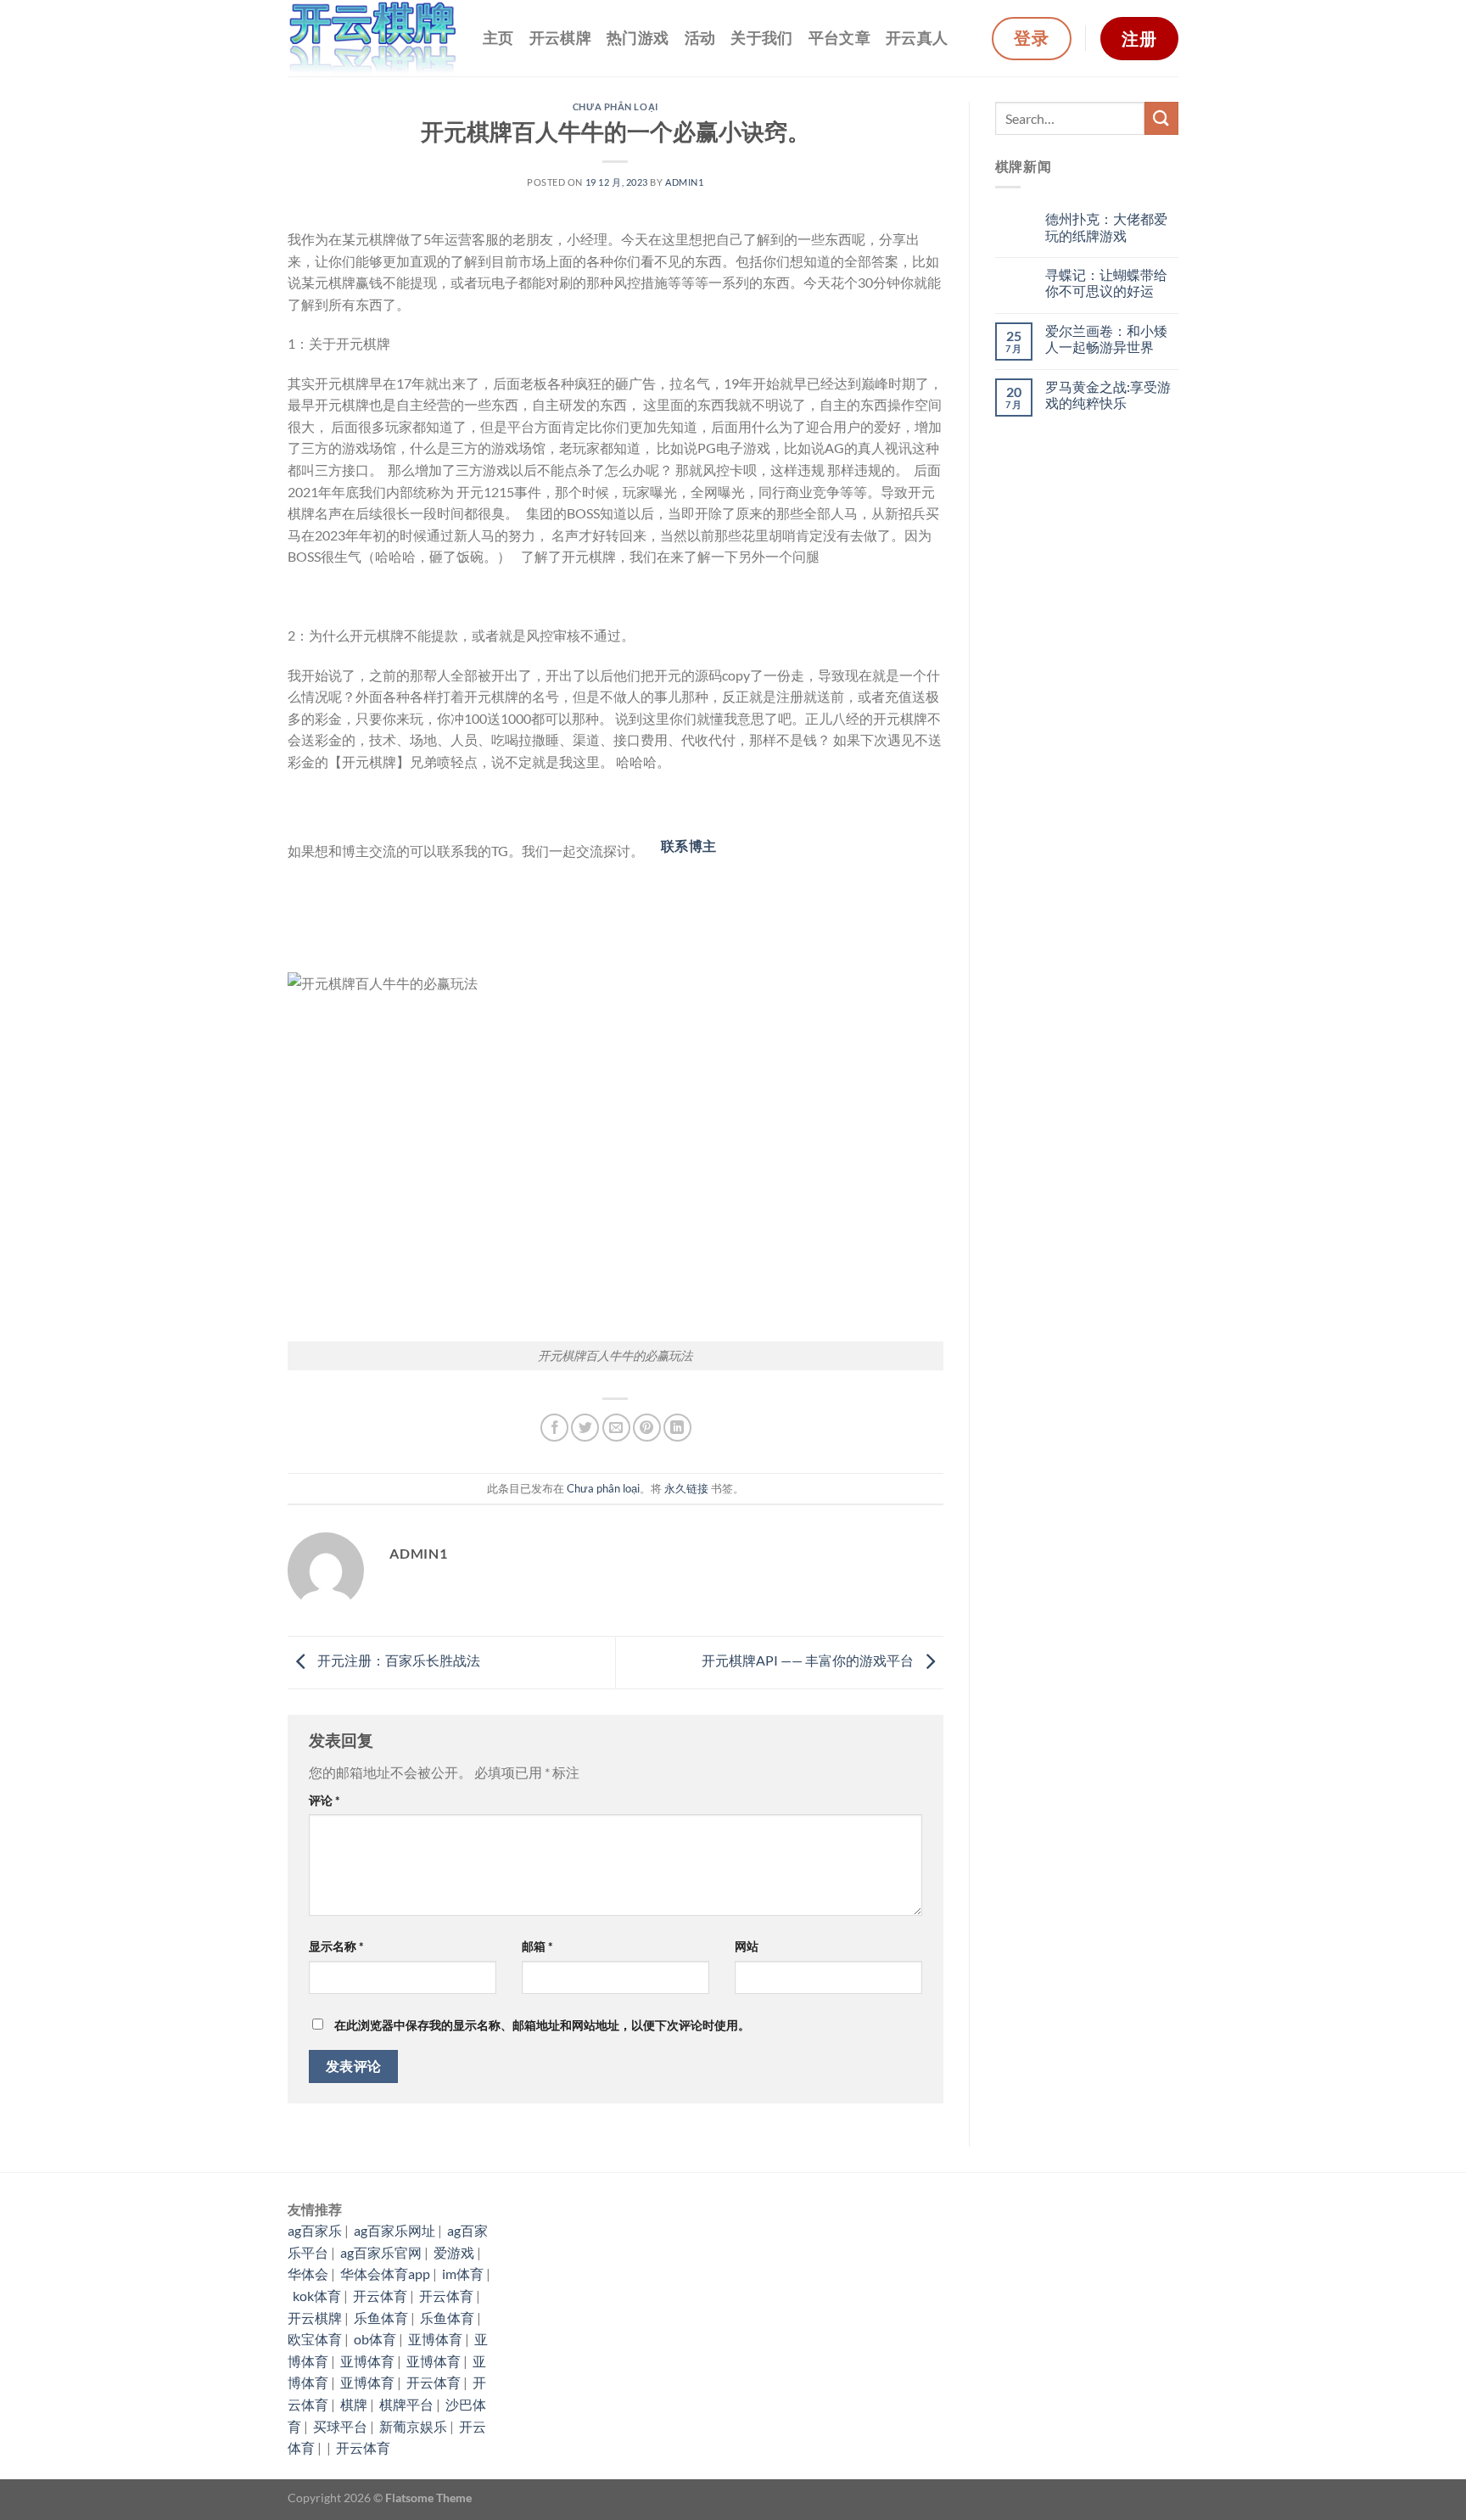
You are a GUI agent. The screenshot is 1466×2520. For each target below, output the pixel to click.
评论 (325, 1800)
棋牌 (354, 2404)
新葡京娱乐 (413, 2426)
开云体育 (380, 2296)
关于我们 (761, 38)
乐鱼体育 (381, 2318)
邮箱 (537, 1946)
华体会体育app (385, 2274)
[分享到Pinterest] (647, 1428)
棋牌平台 (406, 2404)
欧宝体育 (315, 2339)
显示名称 (336, 1946)
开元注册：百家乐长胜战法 (397, 1660)
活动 (700, 38)
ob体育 (375, 2339)
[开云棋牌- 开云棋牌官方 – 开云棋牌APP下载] (372, 39)
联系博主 (689, 846)
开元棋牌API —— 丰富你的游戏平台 (809, 1660)
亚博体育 (435, 2339)
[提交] (1161, 118)
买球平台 (340, 2426)
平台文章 (839, 38)
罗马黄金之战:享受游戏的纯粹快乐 (1108, 395)
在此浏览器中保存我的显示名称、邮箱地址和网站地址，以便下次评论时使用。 (542, 2025)
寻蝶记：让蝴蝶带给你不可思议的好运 (1106, 283)
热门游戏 (638, 38)
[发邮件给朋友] (616, 1428)
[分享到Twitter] (585, 1428)
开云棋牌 (560, 38)
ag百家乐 (315, 2230)
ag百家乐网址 (394, 2230)
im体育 (463, 2274)
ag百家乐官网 (381, 2252)
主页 (498, 38)
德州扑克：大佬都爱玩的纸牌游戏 (1106, 227)
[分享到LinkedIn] (677, 1428)
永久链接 (686, 1488)
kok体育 (317, 2296)
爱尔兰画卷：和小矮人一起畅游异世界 (1106, 339)
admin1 (684, 182)
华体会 (308, 2274)
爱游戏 (454, 2252)
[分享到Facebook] (554, 1428)
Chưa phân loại (615, 106)
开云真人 (917, 38)
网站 (747, 1946)
